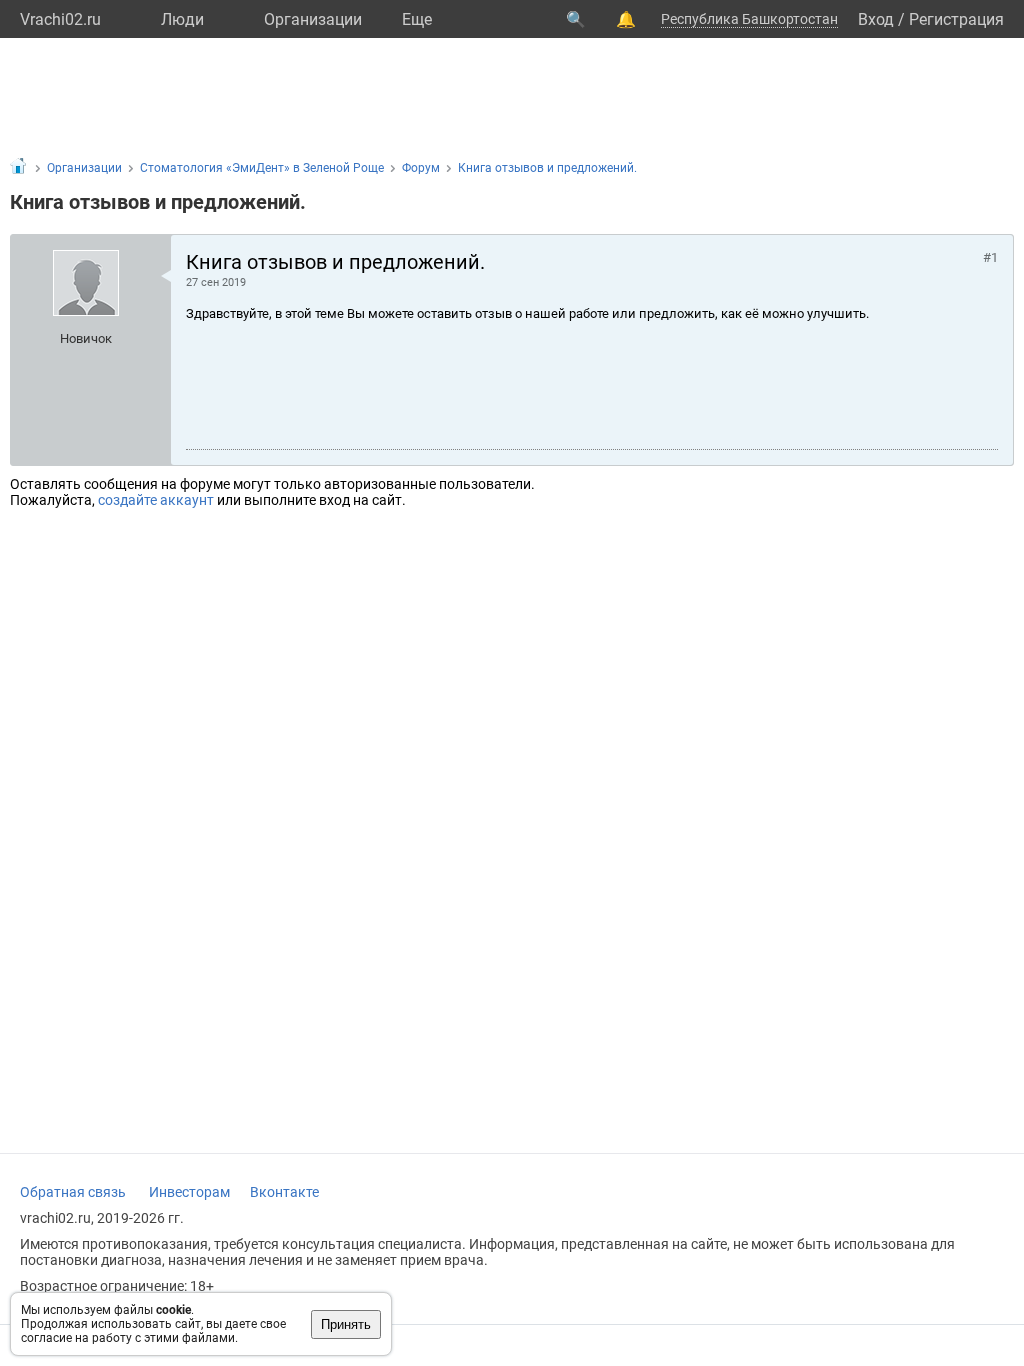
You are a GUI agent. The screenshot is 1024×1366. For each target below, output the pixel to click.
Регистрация (956, 19)
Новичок (86, 338)
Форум (421, 168)
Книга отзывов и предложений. (547, 168)
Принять (346, 1324)
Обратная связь (73, 1192)
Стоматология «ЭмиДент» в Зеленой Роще (262, 168)
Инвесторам (189, 1192)
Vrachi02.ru (60, 19)
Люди (182, 19)
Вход (876, 19)
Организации (313, 19)
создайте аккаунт (156, 500)
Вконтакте (284, 1192)
